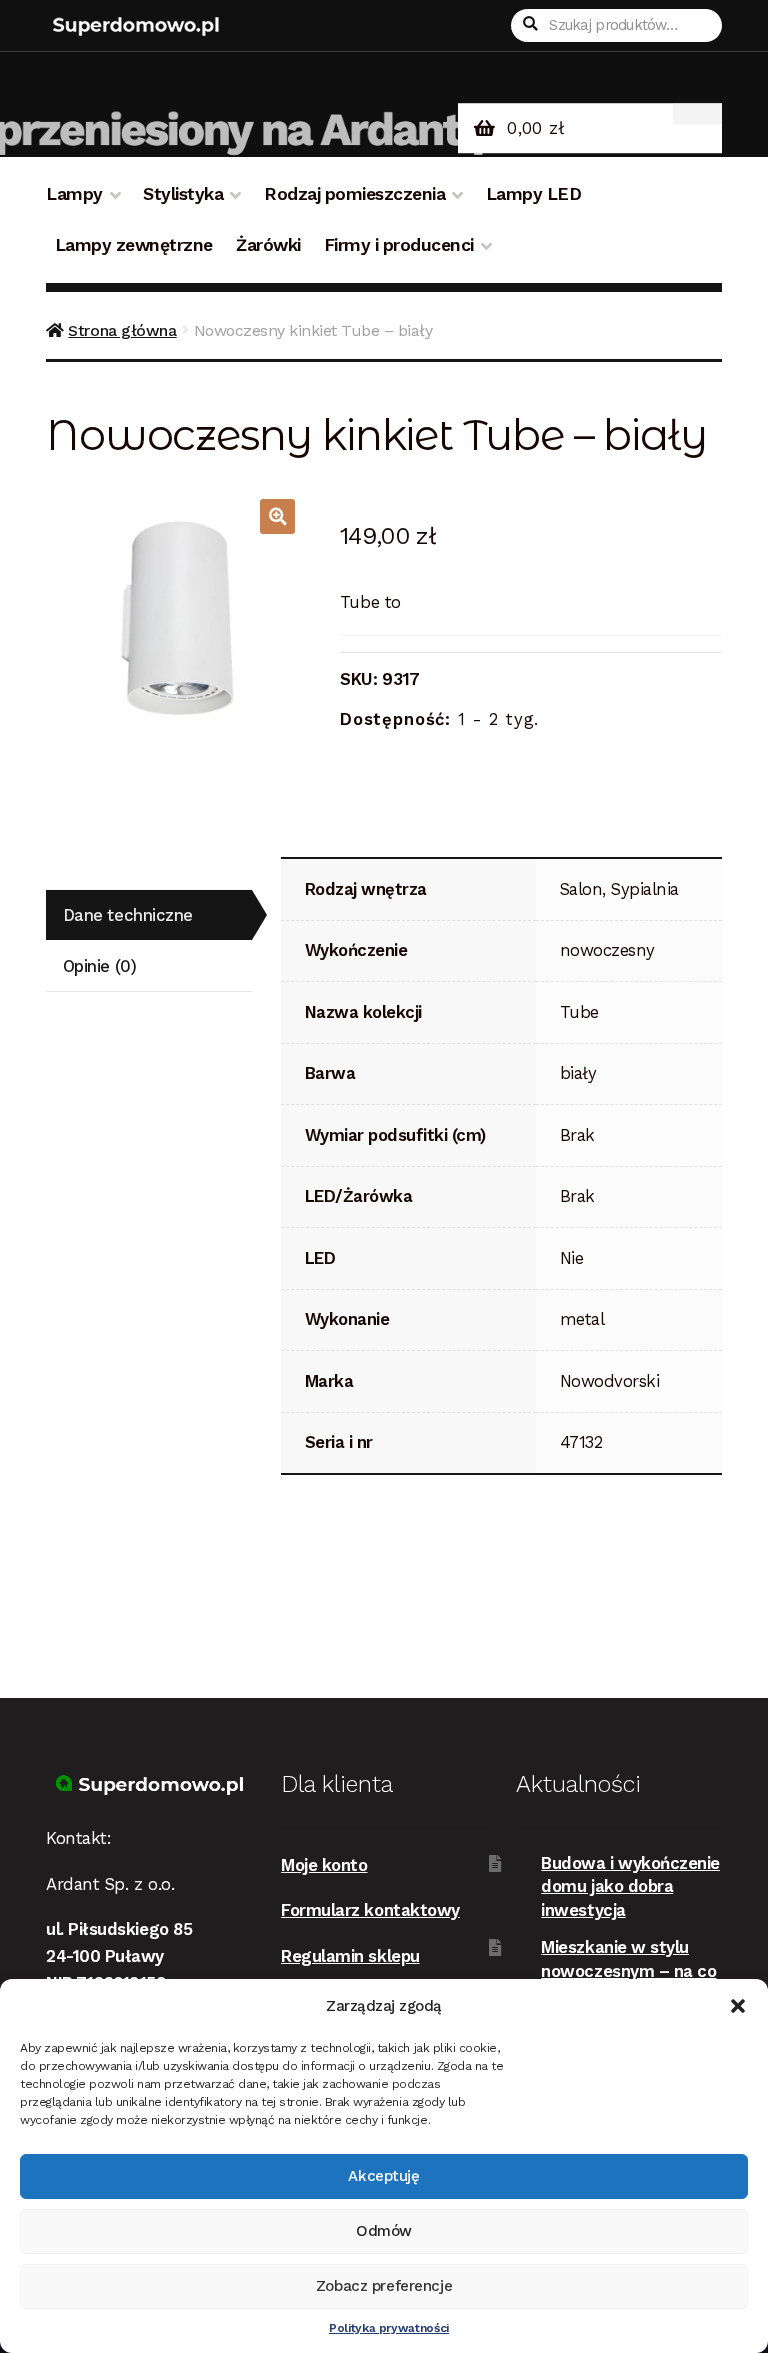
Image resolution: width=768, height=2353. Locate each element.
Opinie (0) (99, 966)
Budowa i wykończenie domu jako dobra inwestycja (630, 1886)
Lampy (74, 194)
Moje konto (324, 1865)
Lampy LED (534, 194)
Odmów (384, 2231)
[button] (738, 2006)
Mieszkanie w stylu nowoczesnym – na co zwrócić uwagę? (628, 1970)
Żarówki (268, 245)
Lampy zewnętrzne (134, 245)
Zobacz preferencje (384, 2286)
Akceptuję (383, 2176)
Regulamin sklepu (350, 1956)
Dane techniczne (128, 915)
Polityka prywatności (389, 2328)
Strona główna (122, 330)
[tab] (149, 915)
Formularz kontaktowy (370, 1910)
